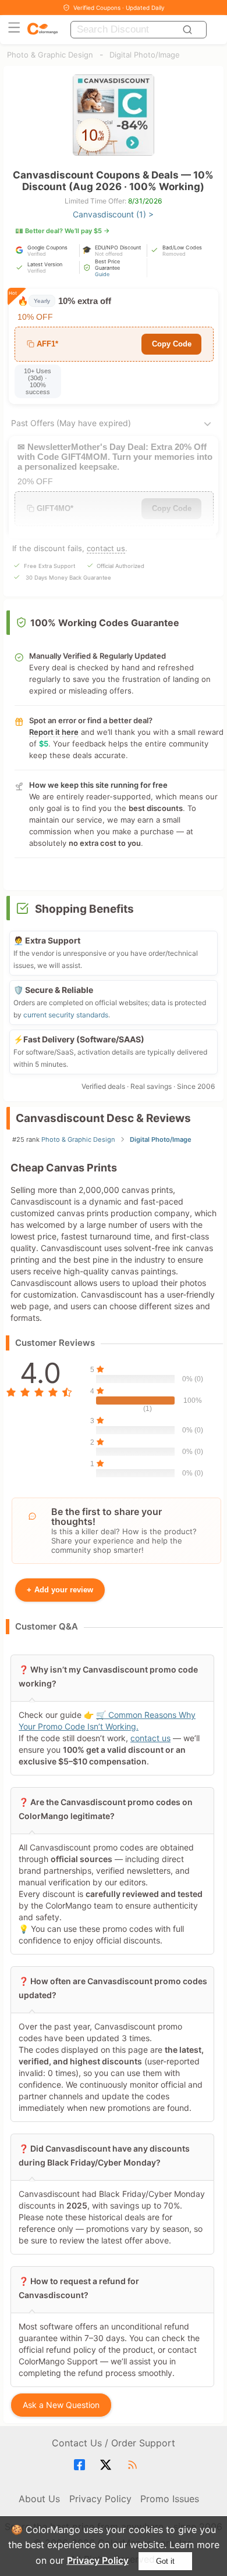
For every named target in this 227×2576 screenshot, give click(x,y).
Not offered (109, 254)
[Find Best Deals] (189, 30)
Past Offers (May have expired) (71, 423)
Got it (165, 2561)
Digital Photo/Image (145, 55)
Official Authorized (120, 566)
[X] (107, 2465)
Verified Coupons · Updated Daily (119, 8)
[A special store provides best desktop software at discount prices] (42, 29)
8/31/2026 (145, 201)
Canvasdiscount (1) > (113, 214)
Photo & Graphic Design (50, 55)
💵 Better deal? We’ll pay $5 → (63, 231)
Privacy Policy (98, 2560)
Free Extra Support (49, 566)
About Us (39, 2499)
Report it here (54, 732)
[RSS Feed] (134, 2465)
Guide (102, 274)
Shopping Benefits (84, 909)
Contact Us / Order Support (114, 2443)
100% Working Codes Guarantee (105, 623)
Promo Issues (170, 2499)
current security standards (66, 1015)
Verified (37, 254)
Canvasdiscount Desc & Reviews (103, 1118)
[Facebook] (81, 2465)
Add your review (60, 1590)
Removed (174, 254)
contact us (106, 548)
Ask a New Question (61, 2405)
